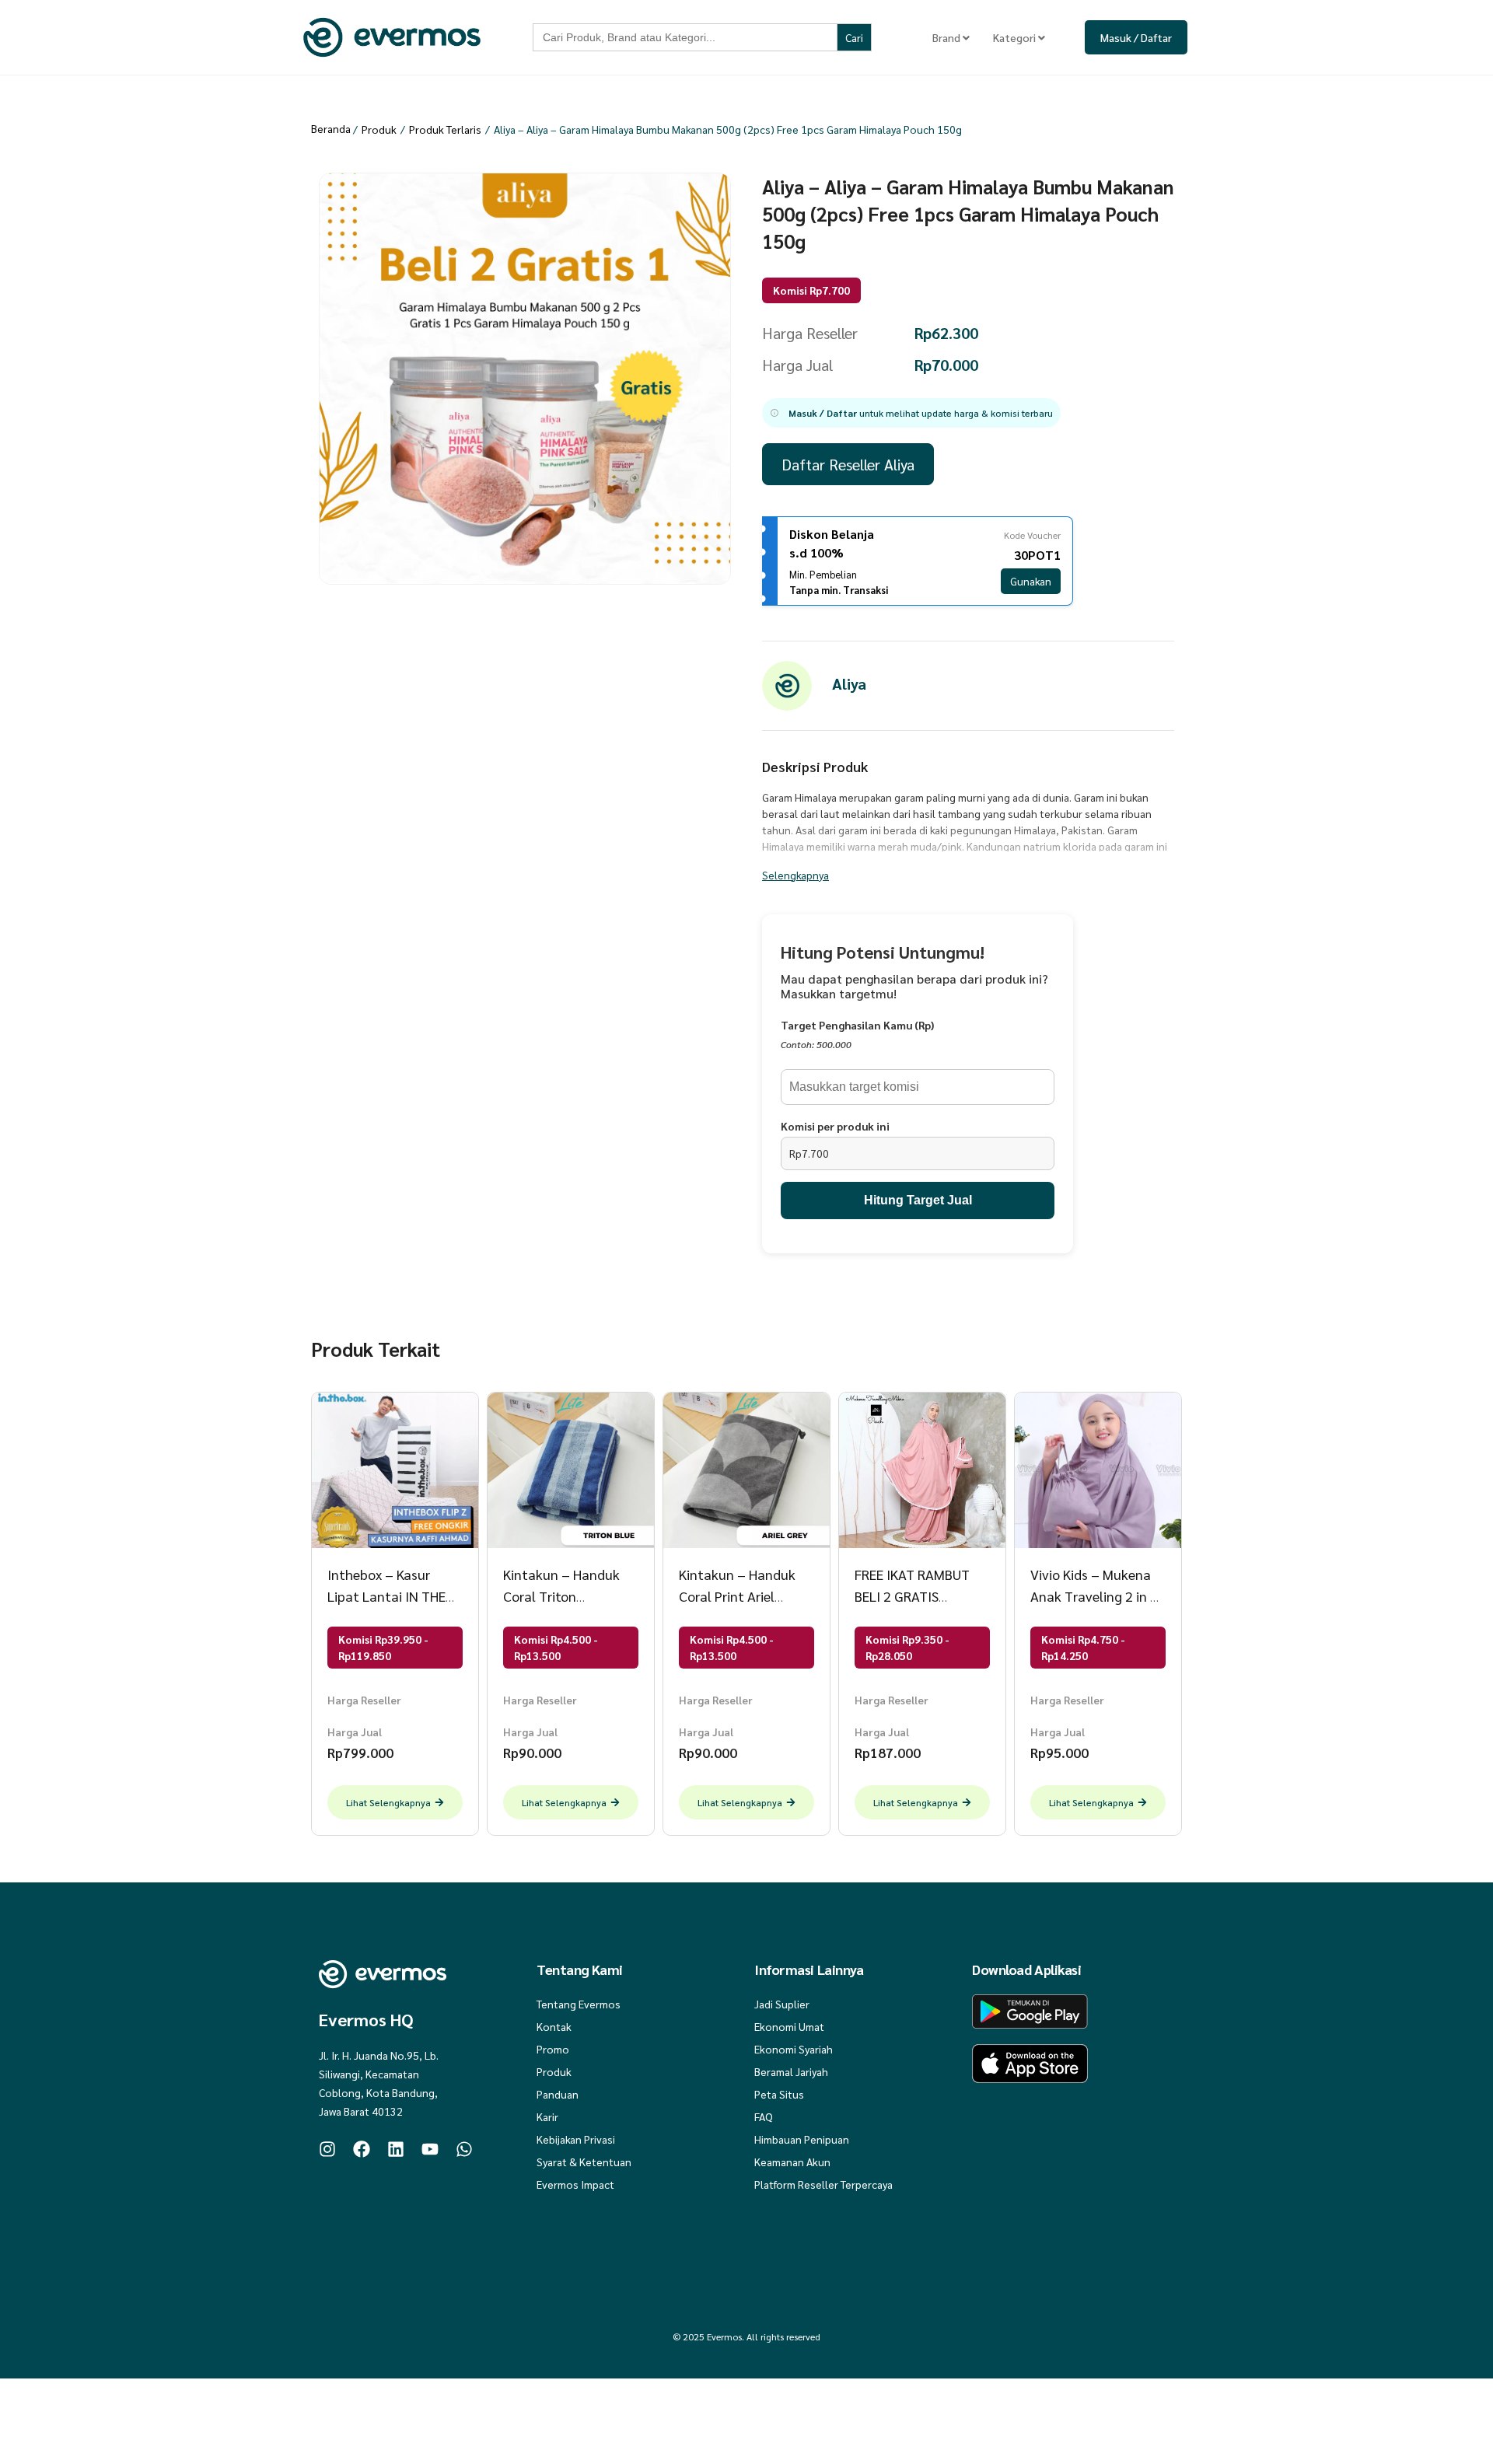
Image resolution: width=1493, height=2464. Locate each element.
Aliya (849, 683)
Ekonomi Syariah (794, 2049)
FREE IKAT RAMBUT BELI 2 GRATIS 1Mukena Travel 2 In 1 (922, 1596)
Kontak (554, 2026)
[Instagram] (327, 2149)
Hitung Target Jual (918, 1200)
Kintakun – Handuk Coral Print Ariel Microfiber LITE (737, 1596)
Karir (547, 2116)
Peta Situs (779, 2094)
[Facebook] (362, 2149)
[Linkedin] (396, 2149)
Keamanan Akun (792, 2162)
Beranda (331, 128)
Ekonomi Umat (789, 2026)
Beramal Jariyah (791, 2071)
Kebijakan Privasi (576, 2139)
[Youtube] (430, 2149)
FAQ (764, 2116)
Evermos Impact (575, 2184)
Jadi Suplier (782, 2004)
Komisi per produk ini (835, 1126)
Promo (553, 2049)
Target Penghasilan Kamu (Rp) (857, 1025)
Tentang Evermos (579, 2004)
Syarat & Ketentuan (584, 2162)
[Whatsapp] (464, 2149)
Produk (379, 129)
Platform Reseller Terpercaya (823, 2184)
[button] (911, 413)
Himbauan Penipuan (802, 2139)
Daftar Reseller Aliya (848, 464)
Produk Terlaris (445, 129)
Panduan (558, 2094)
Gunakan (1031, 581)
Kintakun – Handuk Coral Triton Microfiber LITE (561, 1596)
